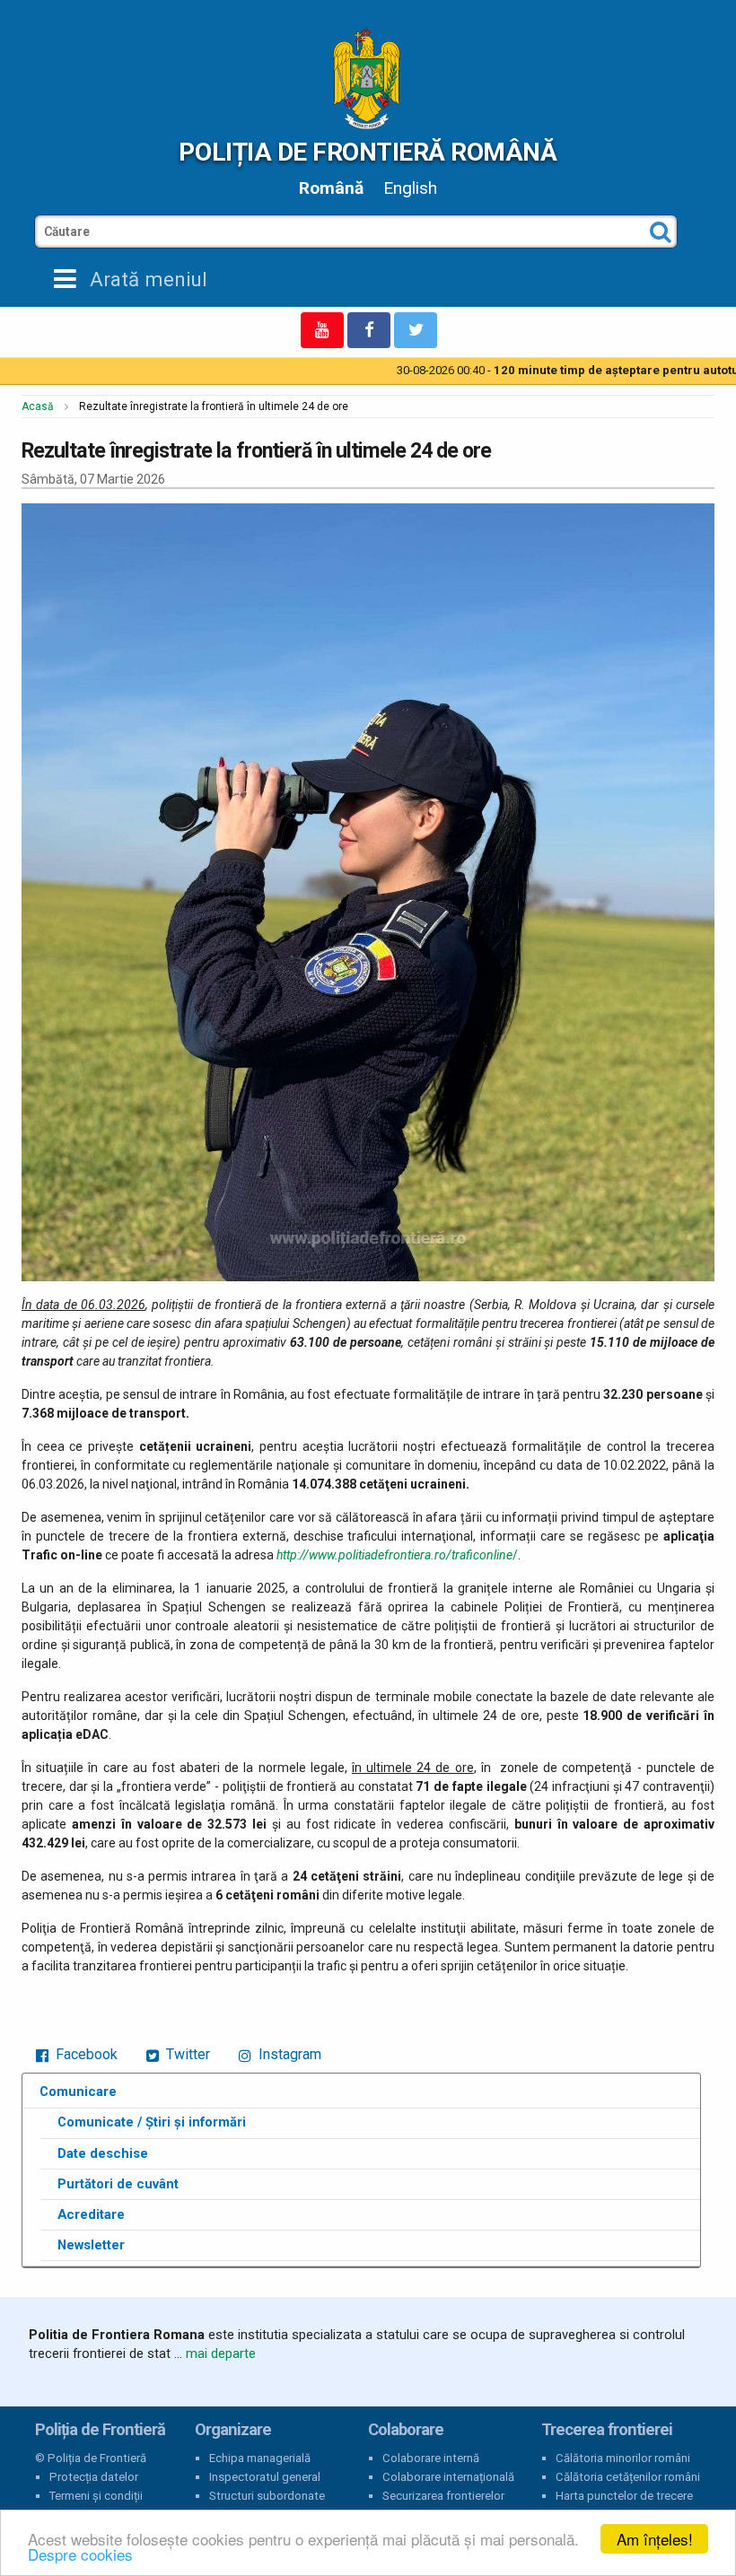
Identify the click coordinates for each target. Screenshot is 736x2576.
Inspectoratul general (265, 2477)
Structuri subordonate (267, 2496)
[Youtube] (322, 330)
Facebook (85, 2054)
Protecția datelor (94, 2477)
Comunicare (78, 2091)
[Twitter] (416, 330)
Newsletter (91, 2245)
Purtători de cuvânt (118, 2184)
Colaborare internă (431, 2458)
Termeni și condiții (96, 2496)
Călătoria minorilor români (623, 2458)
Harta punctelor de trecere (624, 2496)
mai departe (221, 2353)
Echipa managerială (260, 2458)
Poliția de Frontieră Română (368, 152)
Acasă (38, 406)
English (410, 188)
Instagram (288, 2054)
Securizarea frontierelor (443, 2496)
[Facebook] (369, 330)
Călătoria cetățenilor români (628, 2477)
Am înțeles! (655, 2539)
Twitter (186, 2054)
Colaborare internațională (448, 2477)
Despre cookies (80, 2554)
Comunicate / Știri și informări (152, 2122)
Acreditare (91, 2214)
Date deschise (103, 2153)
